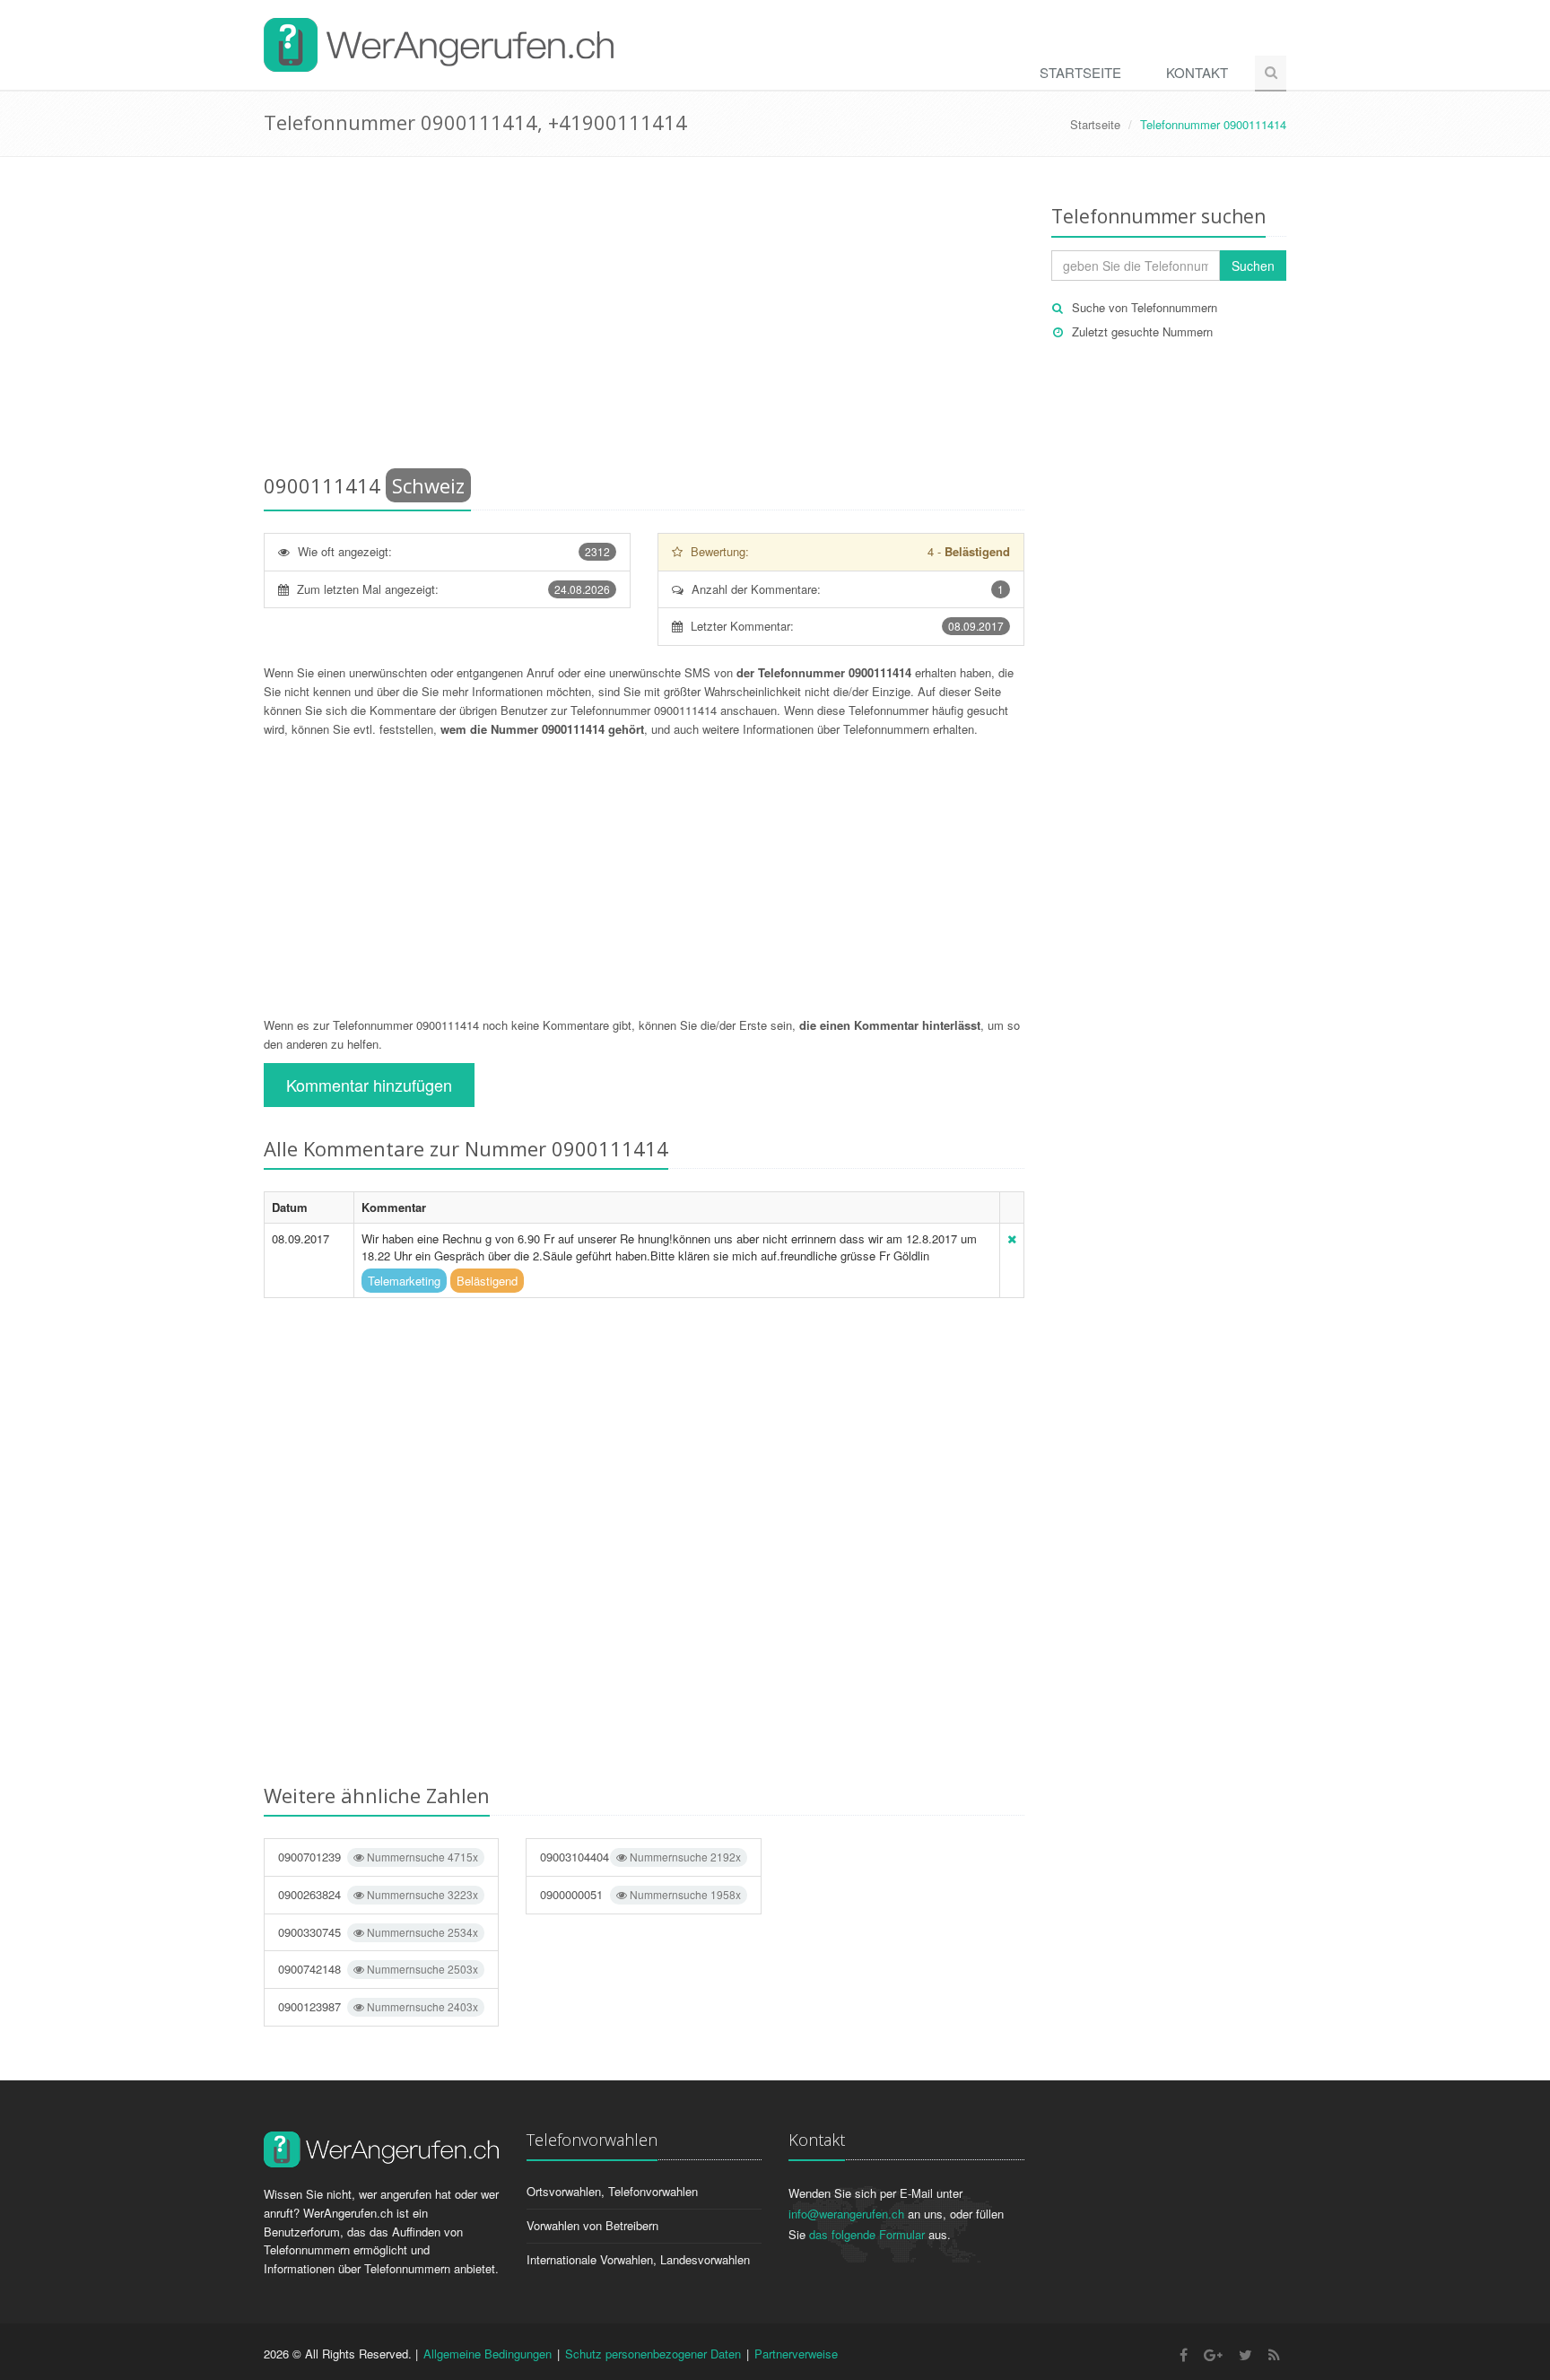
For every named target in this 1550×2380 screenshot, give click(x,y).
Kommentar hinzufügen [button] (369, 1085)
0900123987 (378, 2006)
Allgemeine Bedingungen (488, 2354)
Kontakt (1197, 72)
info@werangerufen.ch (846, 2214)
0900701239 (378, 1857)
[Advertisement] (644, 318)
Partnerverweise (796, 2354)
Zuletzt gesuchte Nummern (1142, 331)
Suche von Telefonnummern (1145, 307)
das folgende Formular (867, 2234)
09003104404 (640, 1857)
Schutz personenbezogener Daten (653, 2354)
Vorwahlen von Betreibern (592, 2225)
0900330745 (378, 1932)
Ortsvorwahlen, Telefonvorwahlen (612, 2191)
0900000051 (640, 1894)
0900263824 (378, 1894)
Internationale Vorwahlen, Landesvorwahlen (638, 2259)
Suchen (1253, 266)
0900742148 (378, 1969)
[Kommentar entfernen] (1012, 1238)
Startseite (1080, 72)
